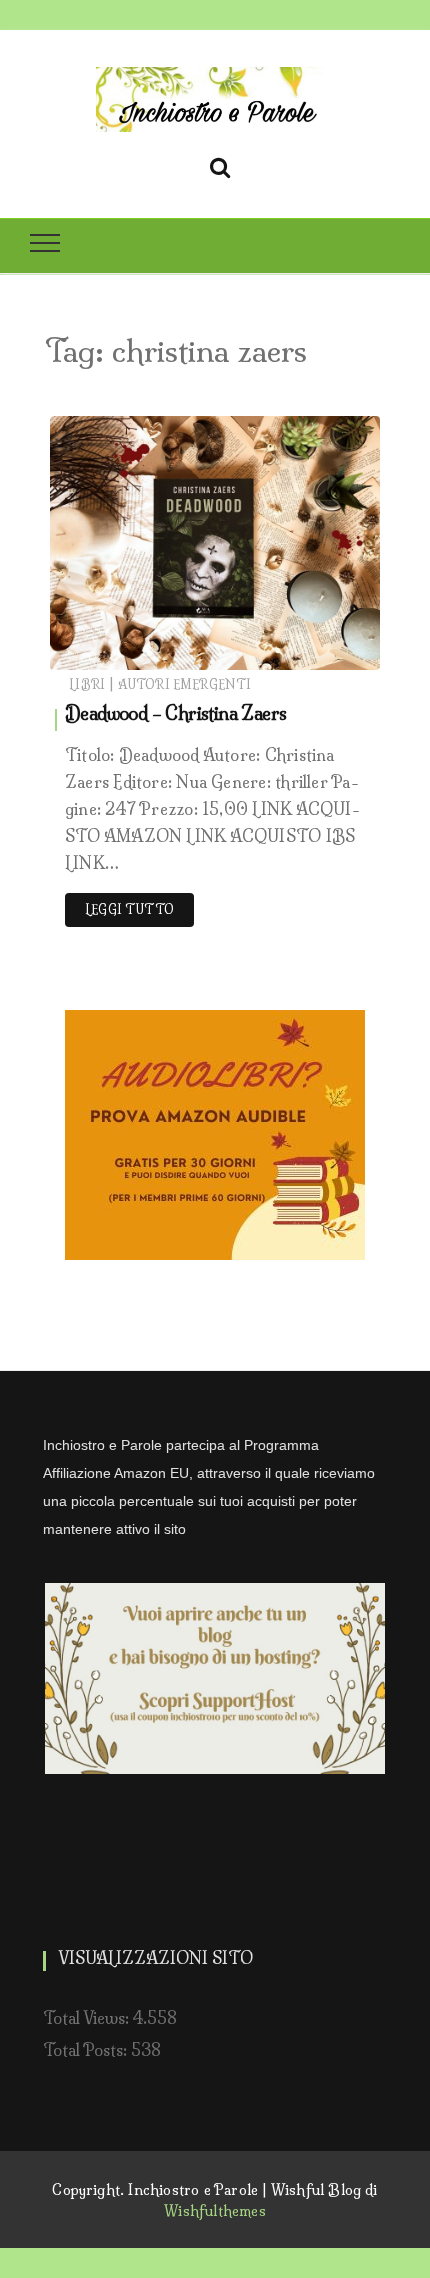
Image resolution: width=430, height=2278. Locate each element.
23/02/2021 (318, 649)
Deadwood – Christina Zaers (175, 713)
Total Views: (88, 2018)
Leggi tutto (129, 909)
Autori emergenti (185, 684)
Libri (87, 684)
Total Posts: (87, 2050)
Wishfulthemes (215, 2211)
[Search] (220, 164)
